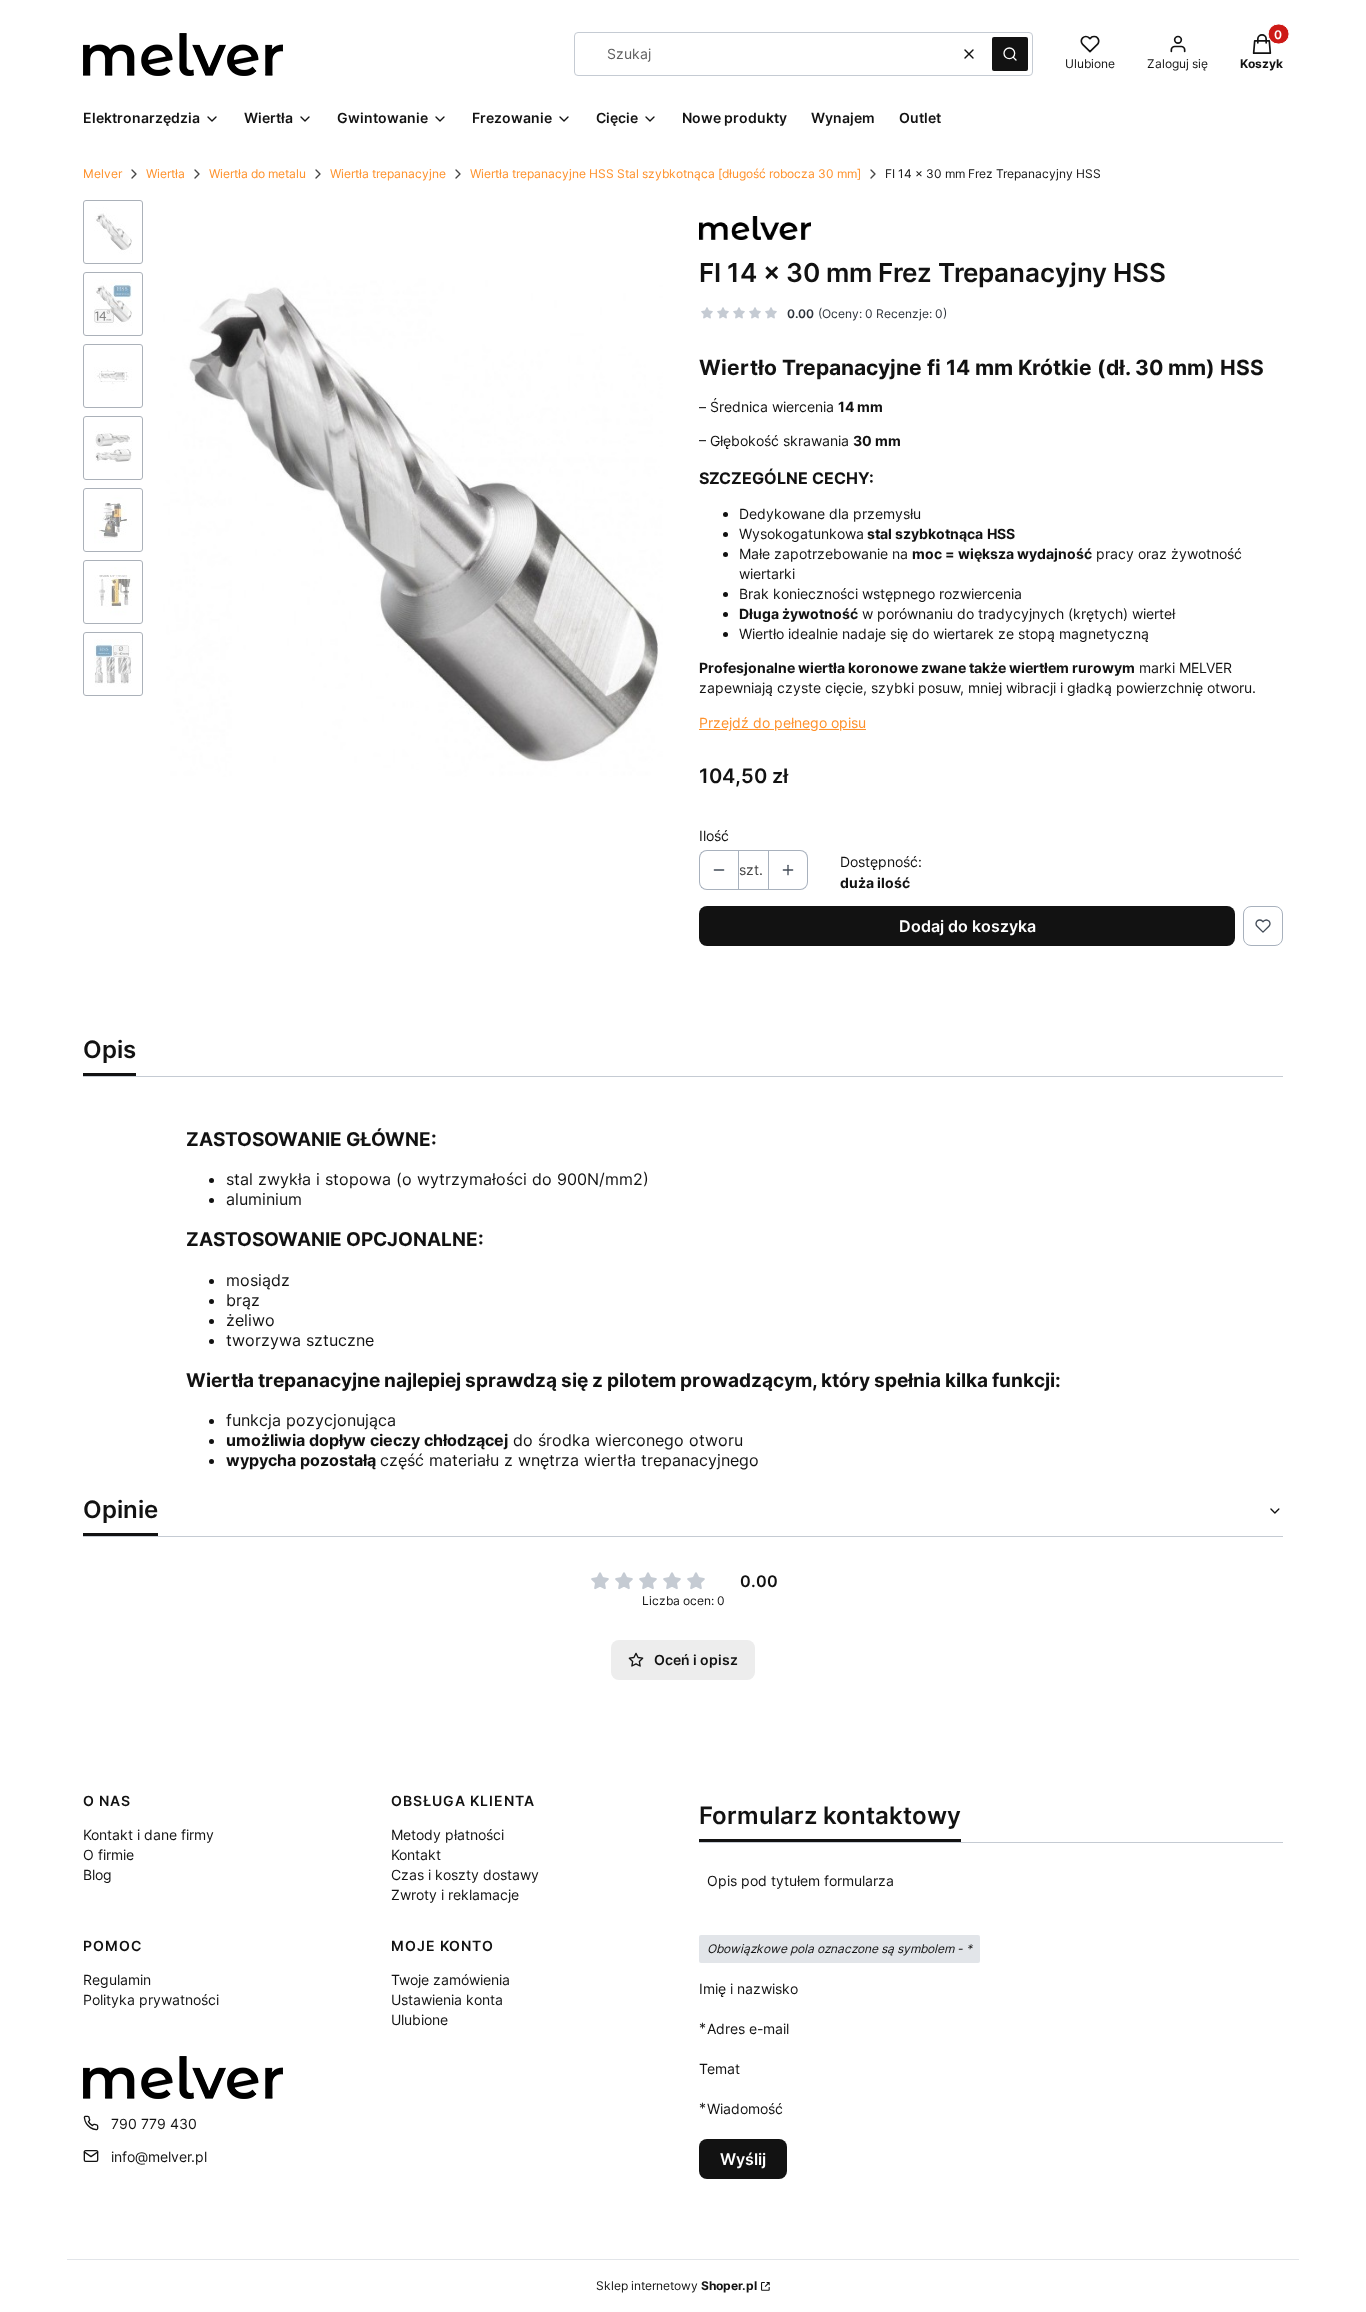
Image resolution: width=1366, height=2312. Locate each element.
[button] (1010, 54)
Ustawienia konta (447, 1999)
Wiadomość (745, 2108)
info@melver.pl (159, 2156)
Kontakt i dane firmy (148, 1834)
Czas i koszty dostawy (465, 1874)
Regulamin (117, 1979)
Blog (97, 1874)
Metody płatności (447, 1834)
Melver (102, 173)
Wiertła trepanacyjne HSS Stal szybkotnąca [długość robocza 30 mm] (665, 173)
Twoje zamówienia (450, 1979)
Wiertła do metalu (257, 173)
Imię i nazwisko (748, 1988)
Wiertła (165, 173)
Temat (719, 2068)
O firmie (108, 1854)
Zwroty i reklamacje (455, 1894)
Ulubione (419, 2019)
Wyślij (743, 2159)
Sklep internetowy (676, 2285)
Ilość (714, 835)
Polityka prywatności (151, 1999)
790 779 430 (154, 2123)
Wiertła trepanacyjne (388, 173)
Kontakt (416, 1854)
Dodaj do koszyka (967, 926)
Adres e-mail (748, 2028)
